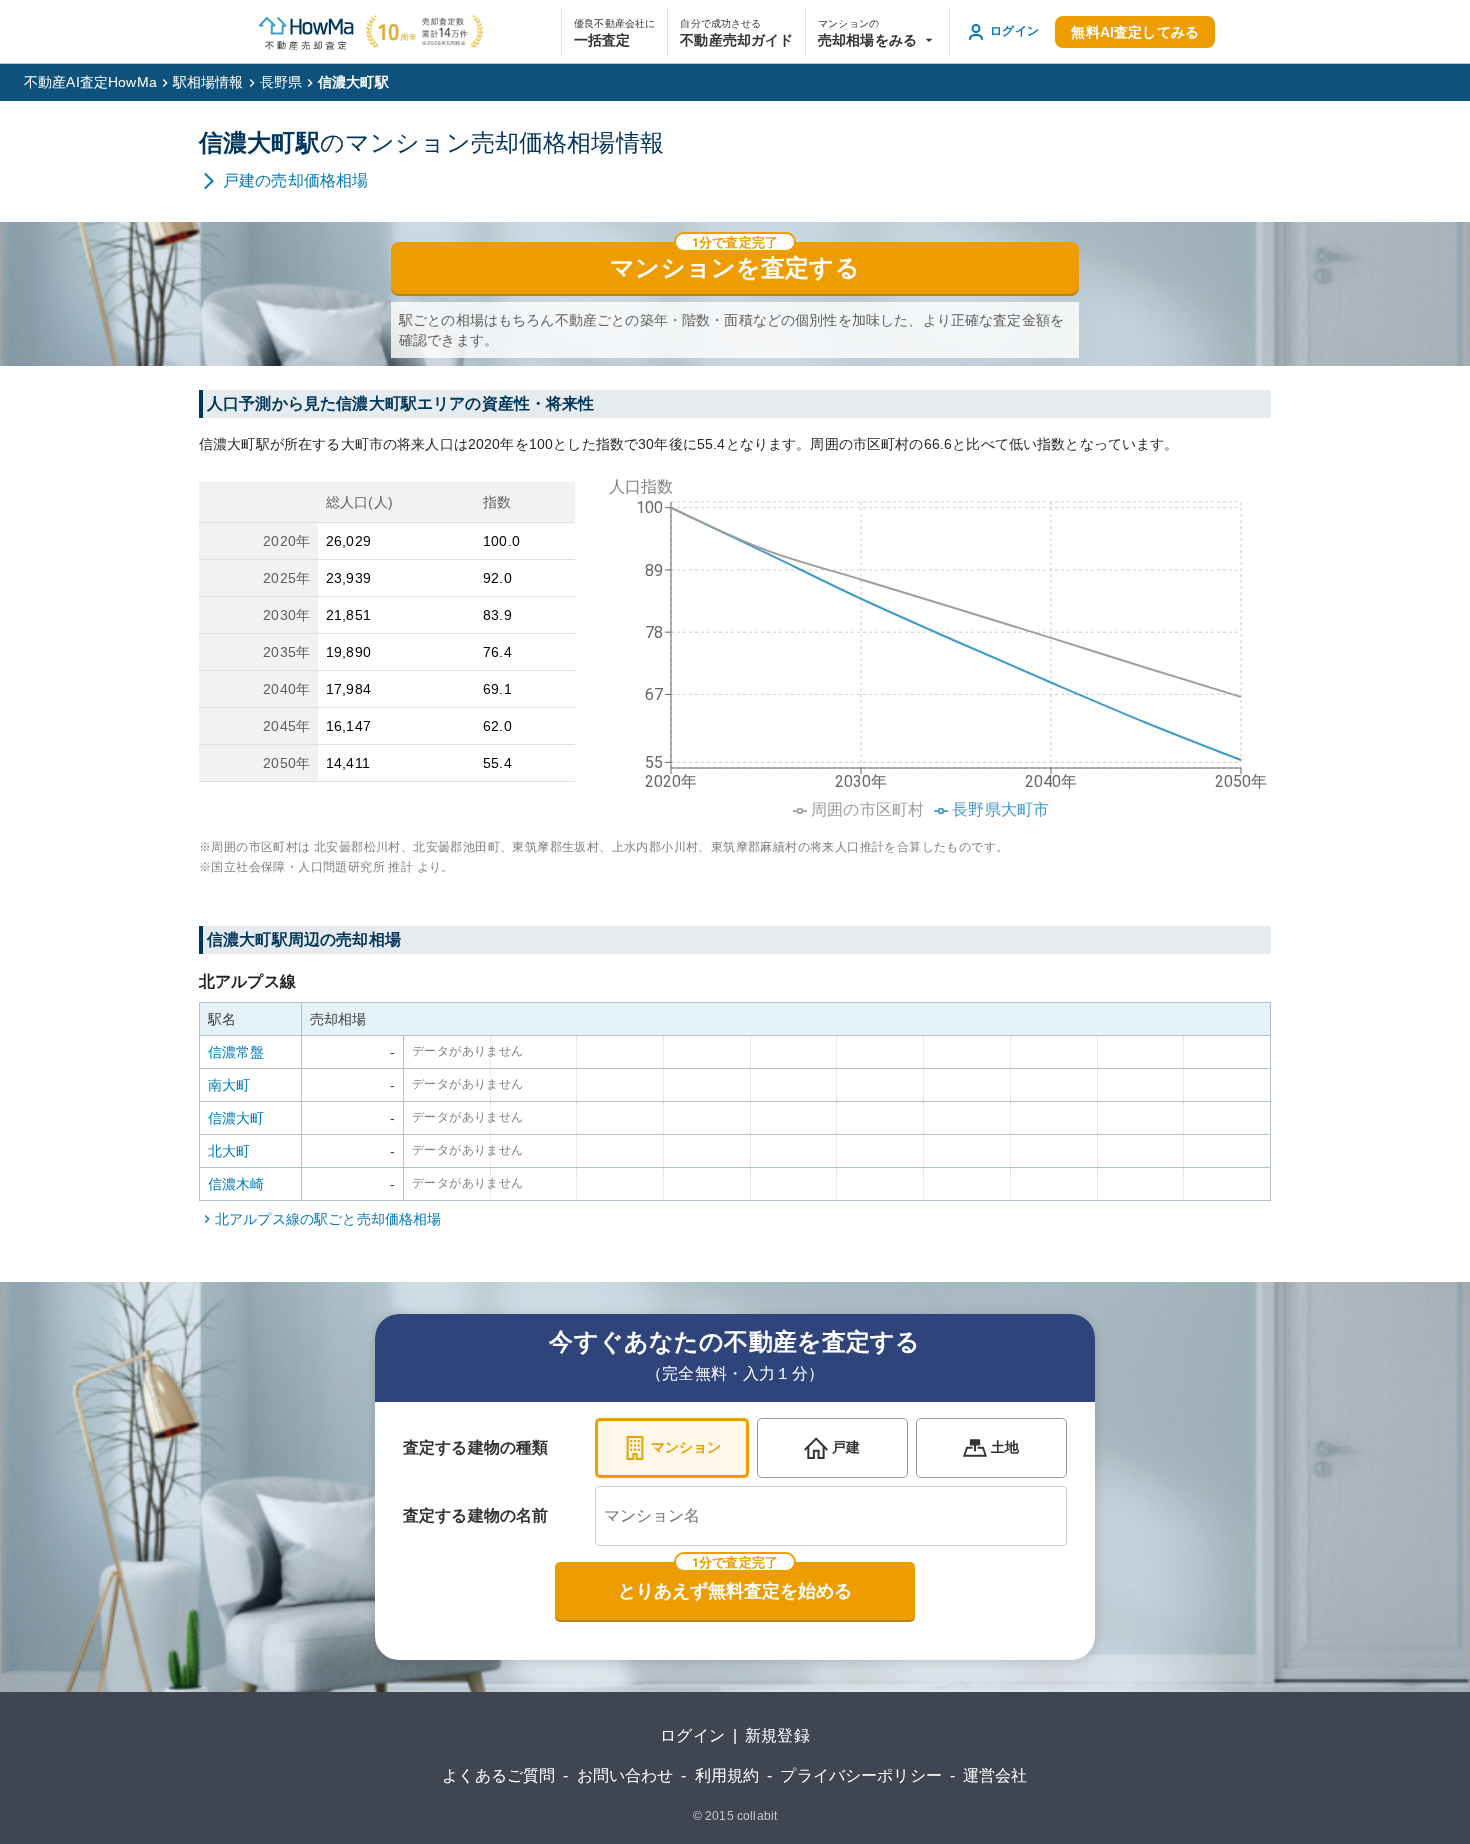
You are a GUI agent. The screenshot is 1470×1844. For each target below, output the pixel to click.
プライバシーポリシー (861, 1775)
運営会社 (995, 1775)
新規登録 (777, 1735)
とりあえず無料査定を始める (735, 1591)
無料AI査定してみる (1135, 32)
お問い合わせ (625, 1775)
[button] (877, 32)
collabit (757, 1816)
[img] (931, 642)
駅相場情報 (208, 82)
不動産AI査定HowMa (90, 82)
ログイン (692, 1735)
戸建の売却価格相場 (295, 180)
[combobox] (831, 1516)
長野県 (281, 82)
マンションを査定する (735, 268)
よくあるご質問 (498, 1775)
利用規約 (727, 1775)
